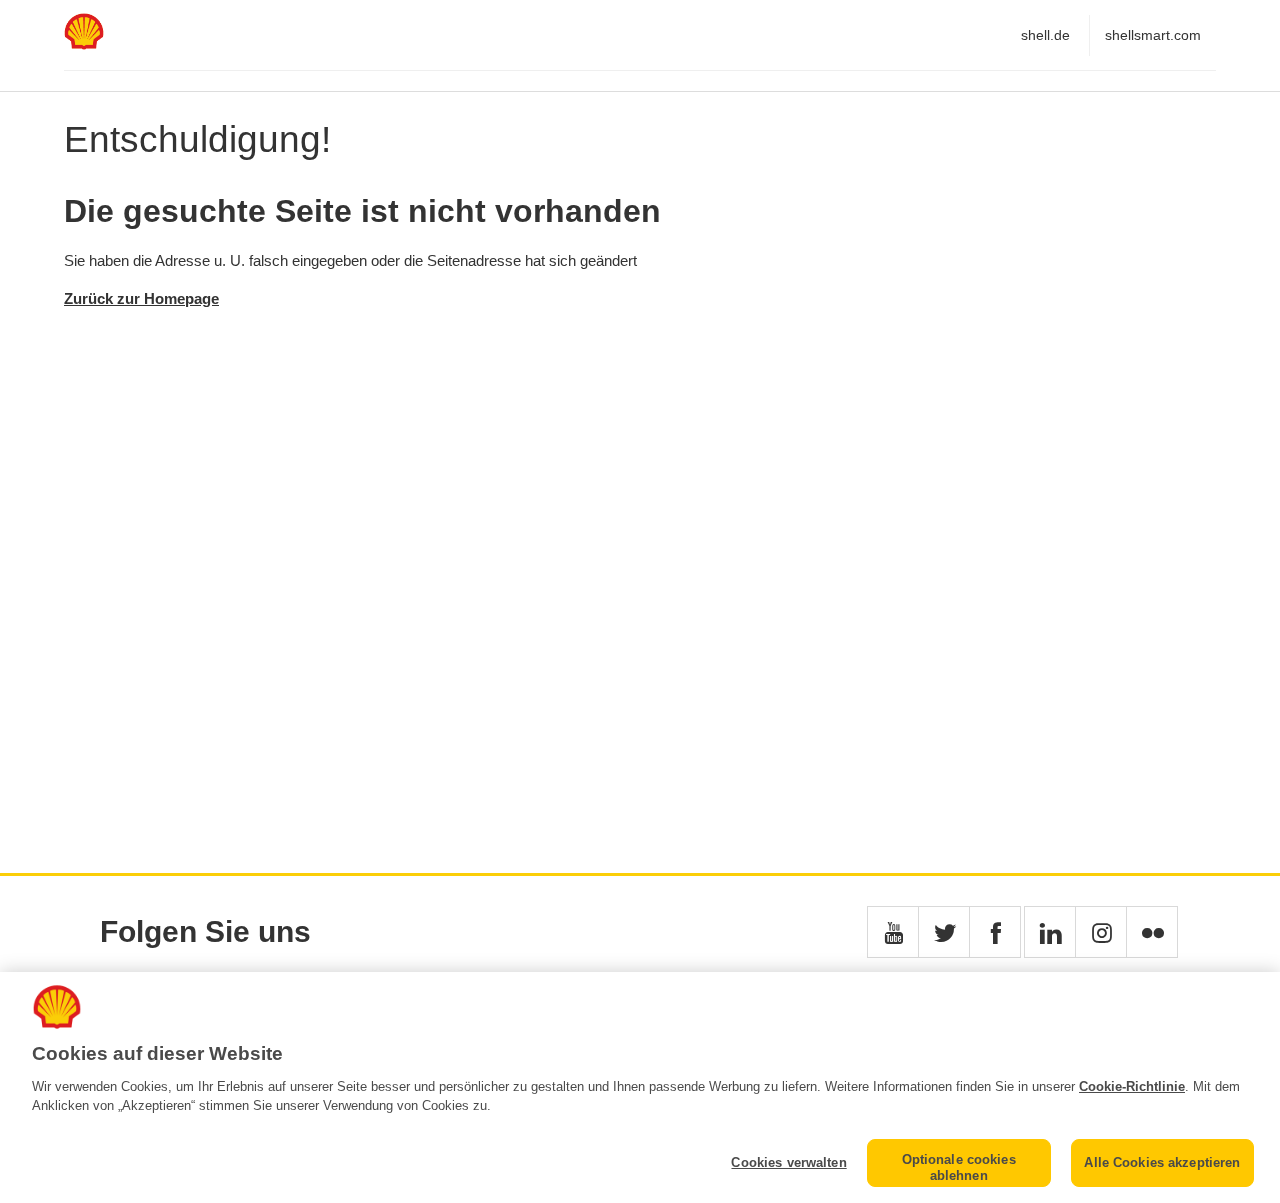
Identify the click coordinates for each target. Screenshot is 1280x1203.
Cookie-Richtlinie (1132, 1086)
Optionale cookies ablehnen (959, 1167)
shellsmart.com (1153, 35)
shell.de (1045, 35)
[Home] (84, 44)
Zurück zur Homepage (141, 298)
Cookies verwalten (788, 1162)
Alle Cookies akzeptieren (1162, 1162)
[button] (893, 932)
